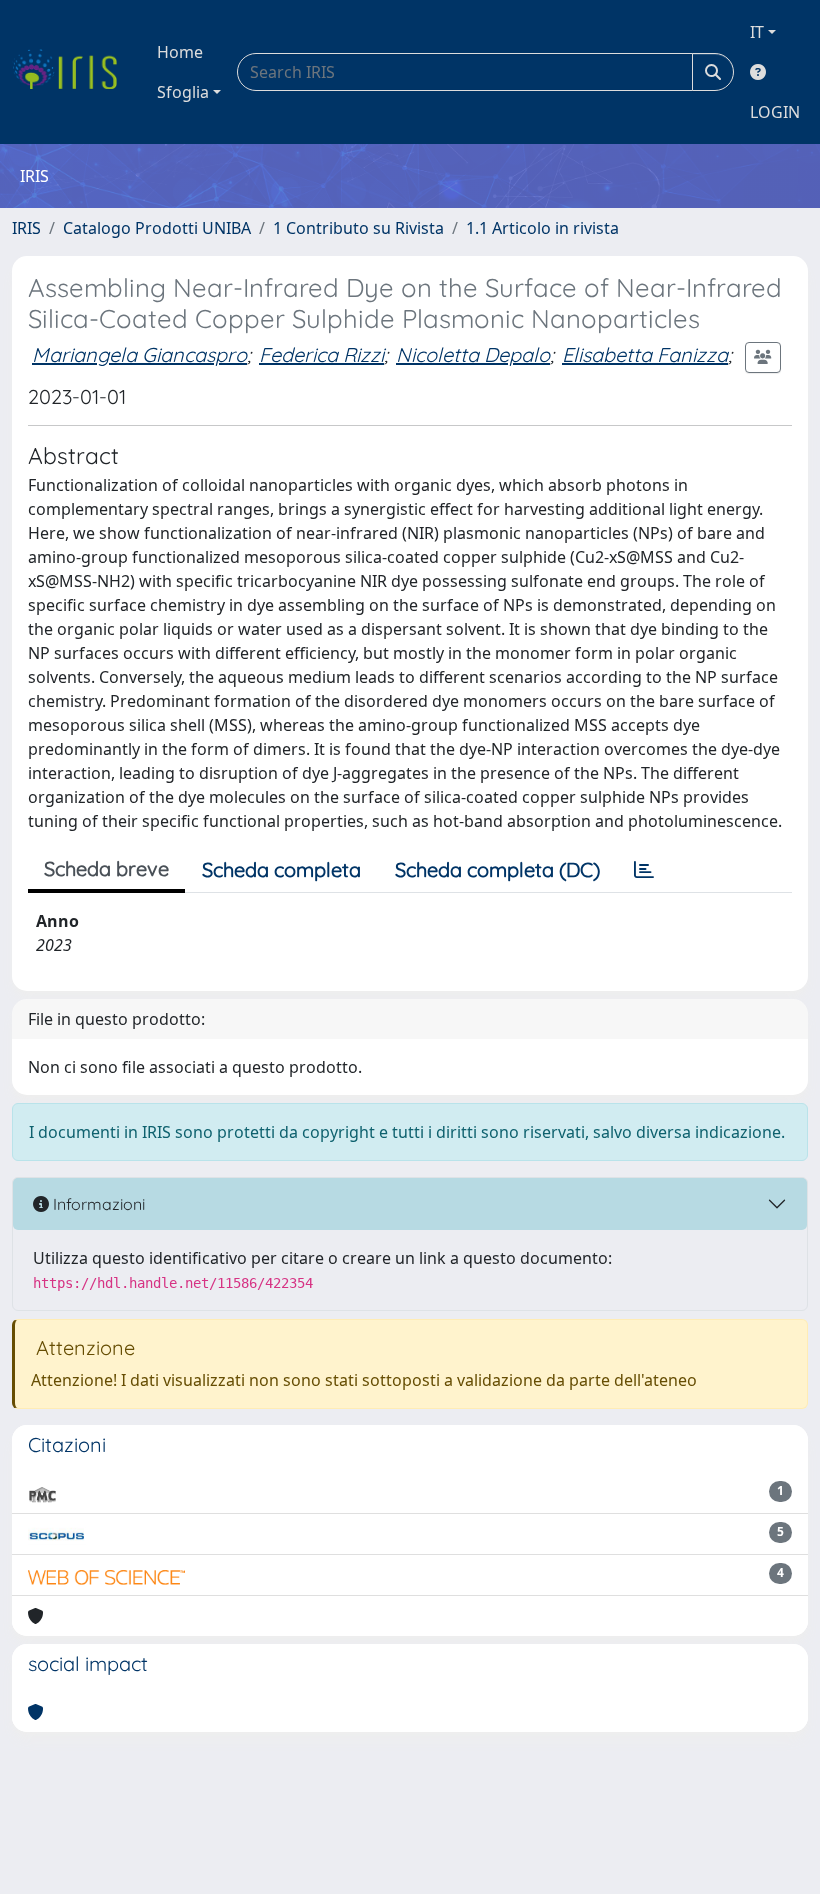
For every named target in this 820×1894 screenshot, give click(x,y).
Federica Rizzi (321, 354)
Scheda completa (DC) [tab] (497, 869)
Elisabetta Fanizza (645, 354)
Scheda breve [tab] (106, 868)
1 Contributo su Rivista (358, 228)
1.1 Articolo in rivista (542, 228)
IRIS (26, 228)
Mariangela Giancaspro (139, 354)
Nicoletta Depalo (473, 354)
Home (180, 52)
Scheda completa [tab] (281, 869)
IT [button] (757, 32)
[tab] (644, 870)
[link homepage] (72, 72)
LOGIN (775, 112)
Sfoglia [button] (183, 92)
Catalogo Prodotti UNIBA (157, 228)
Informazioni (97, 1204)
